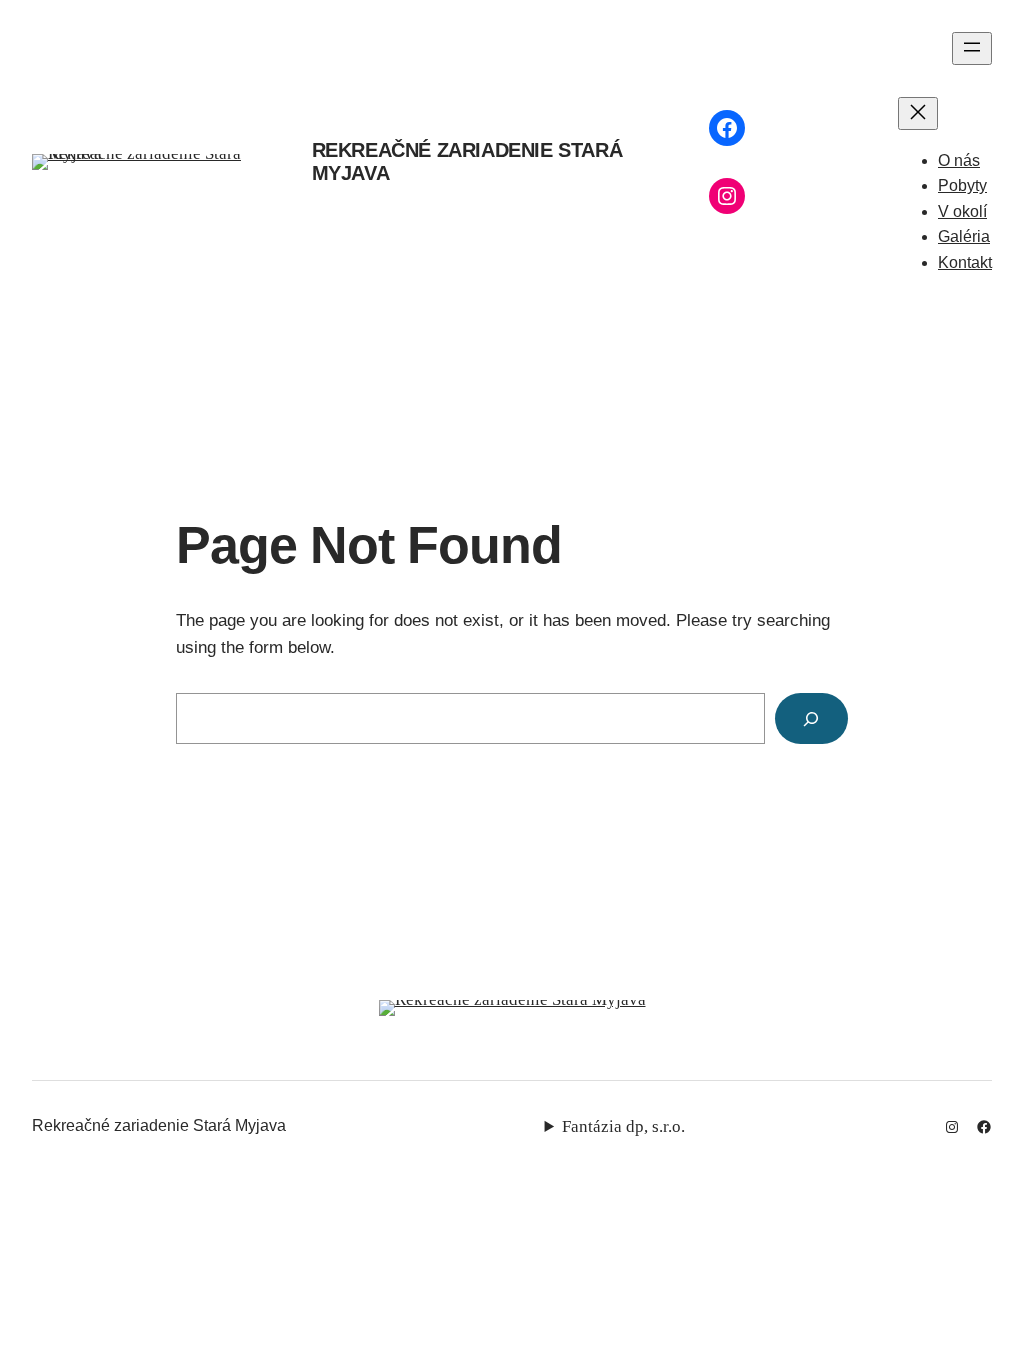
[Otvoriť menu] (972, 48)
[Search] (811, 718)
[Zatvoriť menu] (918, 113)
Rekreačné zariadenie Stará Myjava (159, 1125)
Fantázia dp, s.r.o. (623, 1126)
